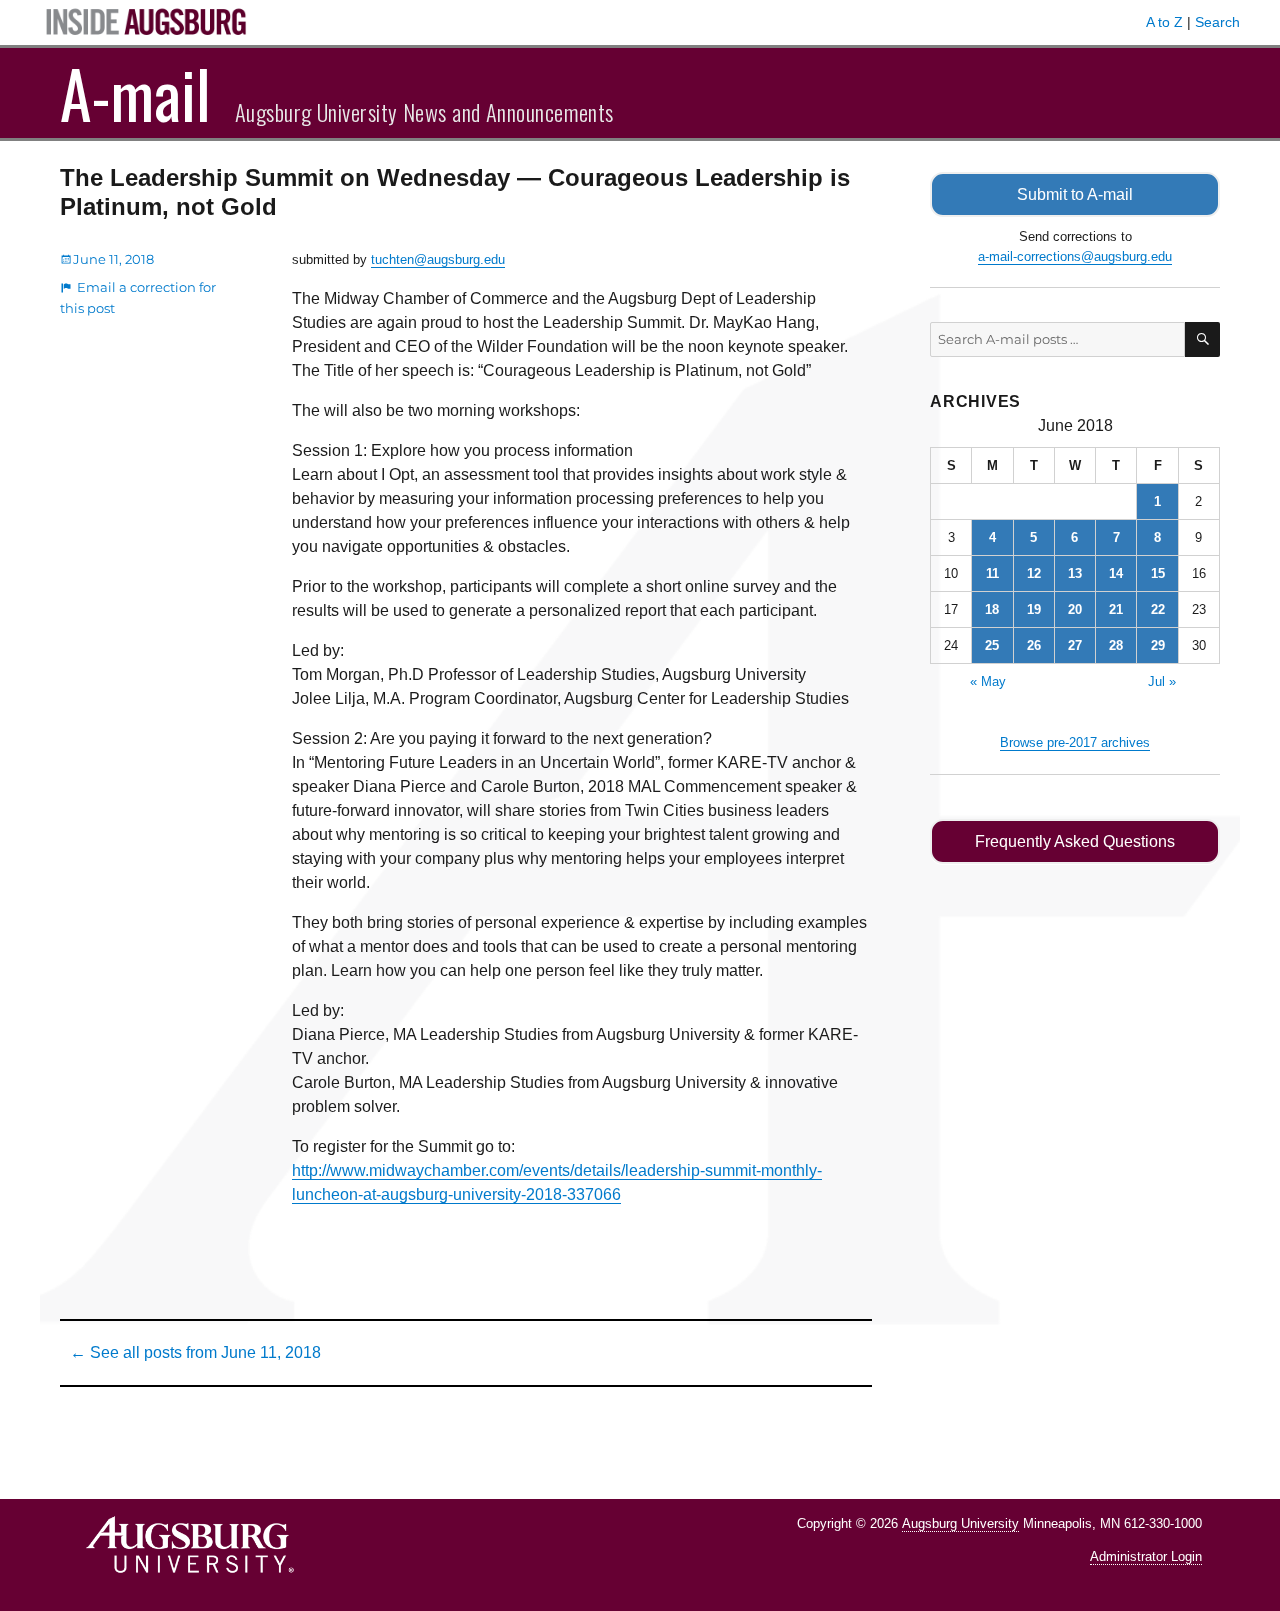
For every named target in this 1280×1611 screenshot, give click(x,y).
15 (1158, 573)
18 (992, 609)
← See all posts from (195, 1352)
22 (1158, 609)
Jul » (1162, 681)
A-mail (135, 93)
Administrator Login (1146, 1556)
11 (992, 573)
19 (1034, 609)
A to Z (1164, 22)
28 (1116, 645)
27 (1075, 645)
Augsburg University (960, 1523)
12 (1034, 573)
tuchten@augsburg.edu (438, 259)
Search (1217, 22)
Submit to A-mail (1075, 194)
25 (992, 645)
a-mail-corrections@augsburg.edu (1075, 256)
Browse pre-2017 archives (1075, 742)
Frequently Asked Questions (1075, 841)
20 (1075, 609)
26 (1034, 645)
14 (1116, 573)
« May (988, 681)
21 (1116, 609)
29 (1158, 645)
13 (1075, 573)
